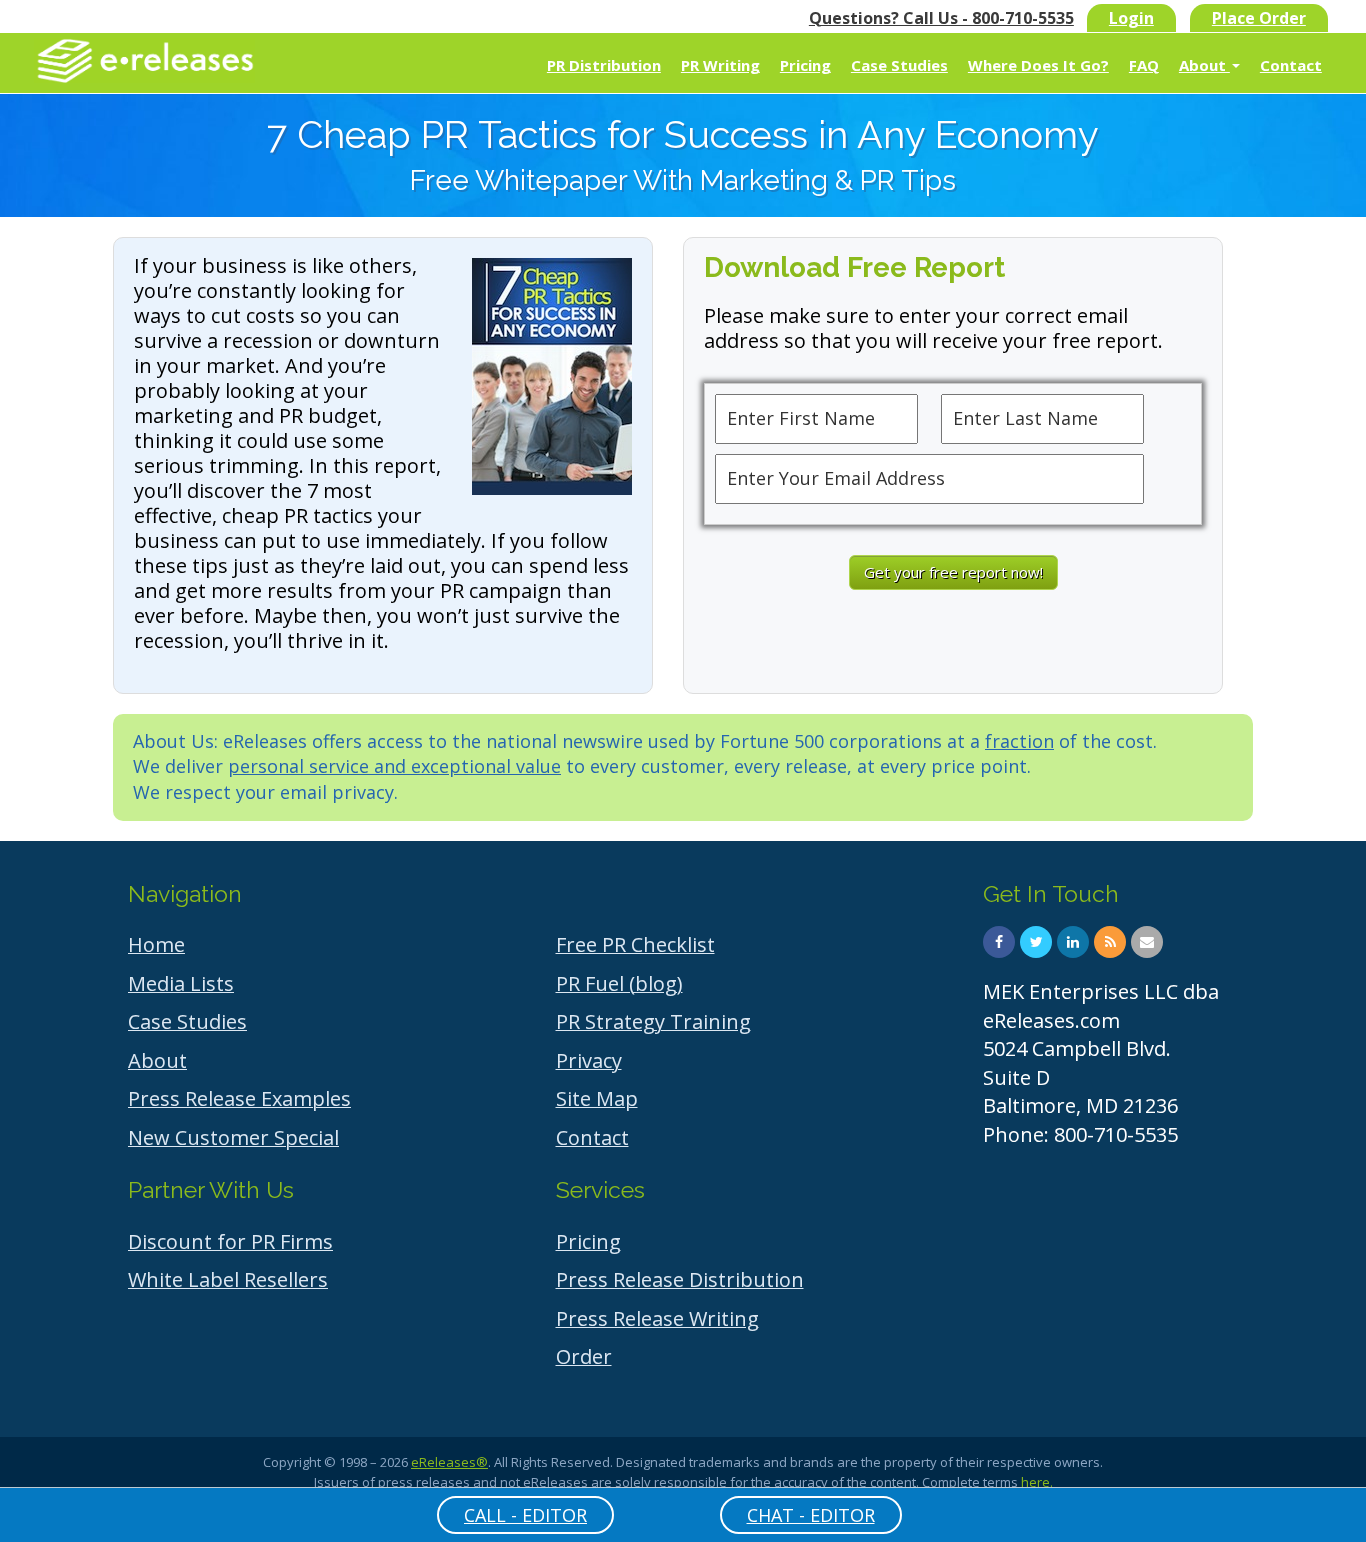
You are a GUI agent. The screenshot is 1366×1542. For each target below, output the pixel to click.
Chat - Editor (811, 1515)
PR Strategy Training (653, 1021)
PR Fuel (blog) (619, 983)
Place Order (1259, 18)
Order (584, 1356)
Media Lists (181, 983)
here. (1037, 1482)
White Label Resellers (228, 1279)
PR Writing (720, 65)
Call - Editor (525, 1515)
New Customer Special (233, 1137)
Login (1131, 18)
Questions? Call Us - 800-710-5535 (941, 18)
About (1204, 65)
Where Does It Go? (1038, 65)
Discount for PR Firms (230, 1241)
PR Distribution (604, 65)
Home (156, 944)
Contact (1291, 65)
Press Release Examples (239, 1098)
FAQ (1144, 65)
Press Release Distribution (680, 1279)
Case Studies (899, 65)
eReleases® (449, 1462)
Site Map (597, 1098)
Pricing (805, 65)
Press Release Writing (657, 1318)
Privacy (589, 1060)
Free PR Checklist (635, 944)
